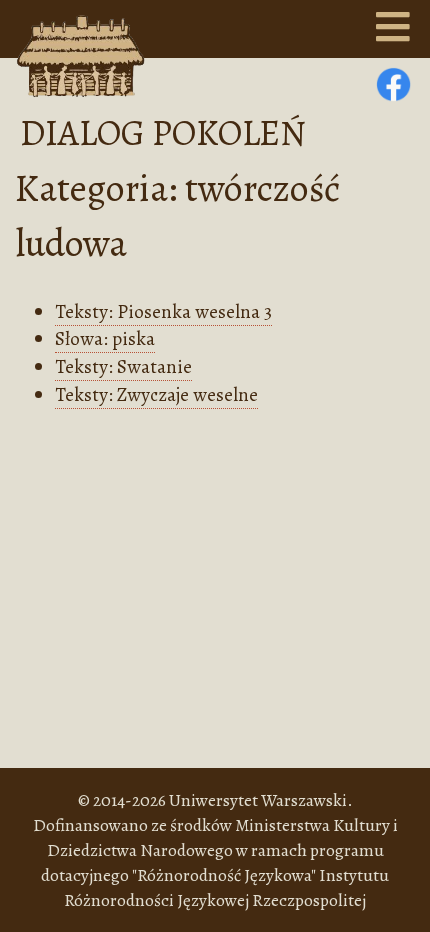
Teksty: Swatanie (123, 366)
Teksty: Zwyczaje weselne (156, 394)
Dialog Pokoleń (163, 132)
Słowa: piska (105, 338)
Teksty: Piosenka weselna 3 (163, 311)
